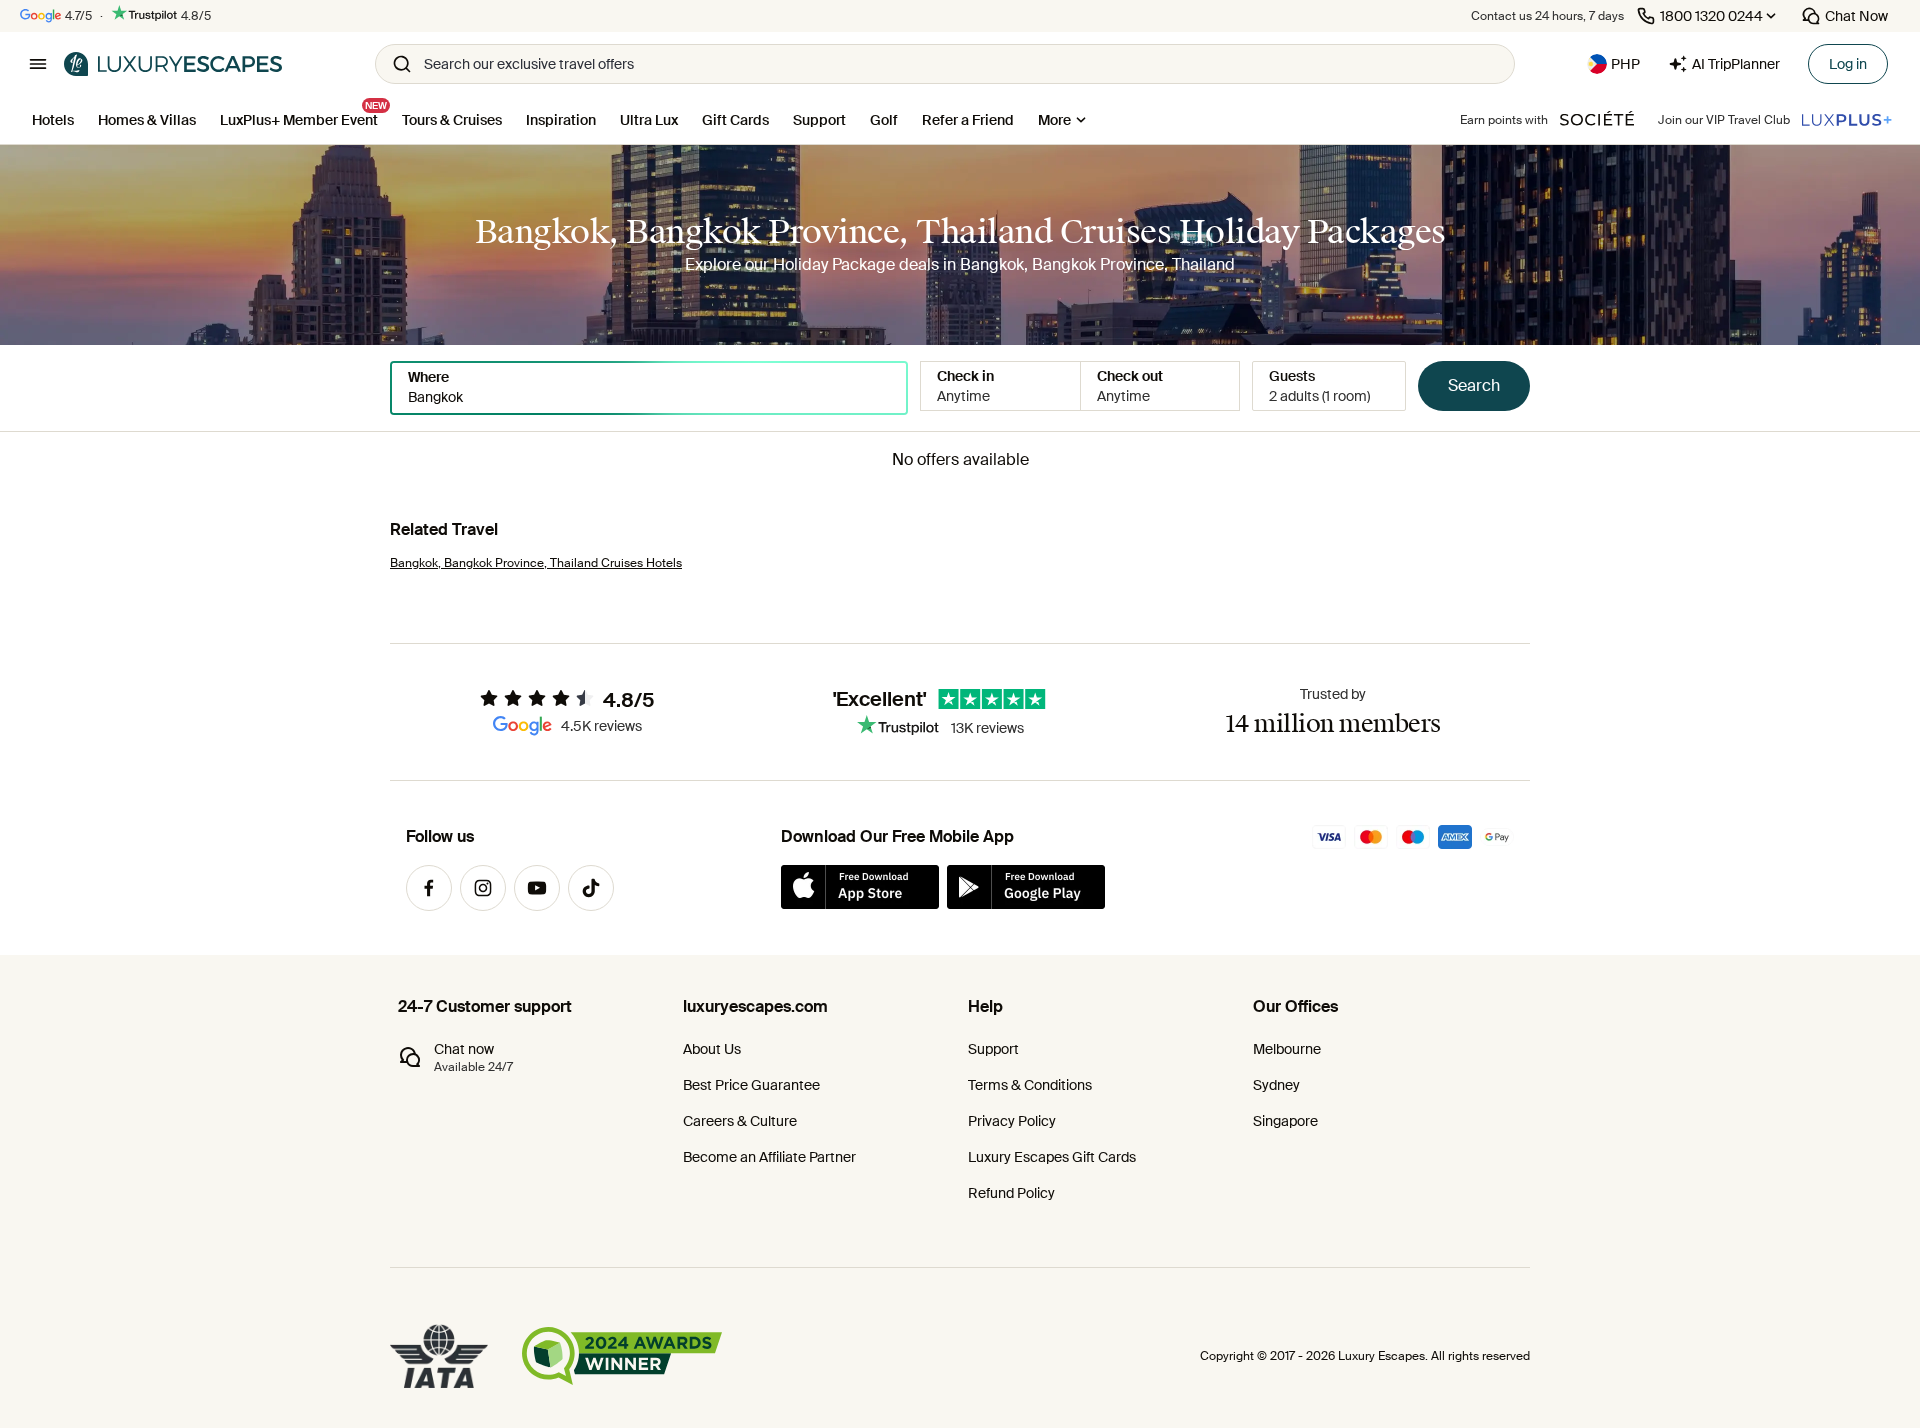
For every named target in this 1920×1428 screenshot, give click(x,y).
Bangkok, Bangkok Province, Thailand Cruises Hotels (536, 563)
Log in (1848, 64)
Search (1474, 385)
